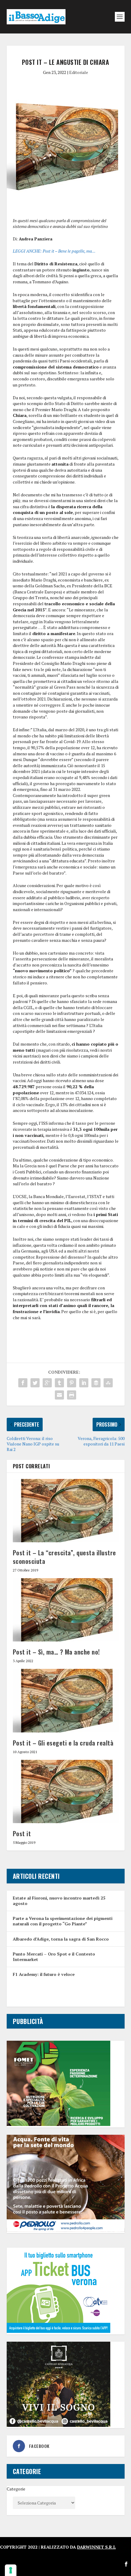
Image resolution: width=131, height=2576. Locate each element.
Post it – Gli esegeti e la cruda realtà (63, 1743)
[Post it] (66, 1791)
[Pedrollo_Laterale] (66, 2230)
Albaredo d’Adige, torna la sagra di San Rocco (61, 1939)
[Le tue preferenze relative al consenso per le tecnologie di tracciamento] (11, 2570)
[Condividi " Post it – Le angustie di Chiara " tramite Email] (59, 1395)
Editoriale (79, 72)
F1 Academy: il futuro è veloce (44, 1974)
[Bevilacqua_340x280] (58, 2425)
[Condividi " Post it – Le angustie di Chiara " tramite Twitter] (35, 1383)
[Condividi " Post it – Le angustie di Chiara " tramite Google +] (47, 1383)
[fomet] (58, 2124)
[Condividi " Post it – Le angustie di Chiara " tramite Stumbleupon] (108, 1383)
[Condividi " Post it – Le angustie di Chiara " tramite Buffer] (96, 1383)
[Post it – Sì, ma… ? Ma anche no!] (66, 1610)
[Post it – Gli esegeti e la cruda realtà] (66, 1700)
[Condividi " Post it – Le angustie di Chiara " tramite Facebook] (23, 1383)
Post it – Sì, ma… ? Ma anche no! (56, 1652)
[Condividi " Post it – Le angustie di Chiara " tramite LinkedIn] (84, 1383)
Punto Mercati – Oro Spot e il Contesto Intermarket (54, 1957)
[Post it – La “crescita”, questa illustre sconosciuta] (66, 1511)
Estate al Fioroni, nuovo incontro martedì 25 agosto (59, 1901)
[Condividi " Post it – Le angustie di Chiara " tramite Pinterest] (72, 1383)
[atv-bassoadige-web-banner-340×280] (58, 2331)
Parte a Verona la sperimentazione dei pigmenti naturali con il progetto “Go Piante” (63, 1921)
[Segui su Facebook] (126, 2564)
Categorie (16, 2489)
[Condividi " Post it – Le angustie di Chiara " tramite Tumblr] (59, 1383)
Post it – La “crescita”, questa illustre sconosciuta (64, 1557)
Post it (22, 1833)
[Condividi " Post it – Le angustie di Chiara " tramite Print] (72, 1395)
